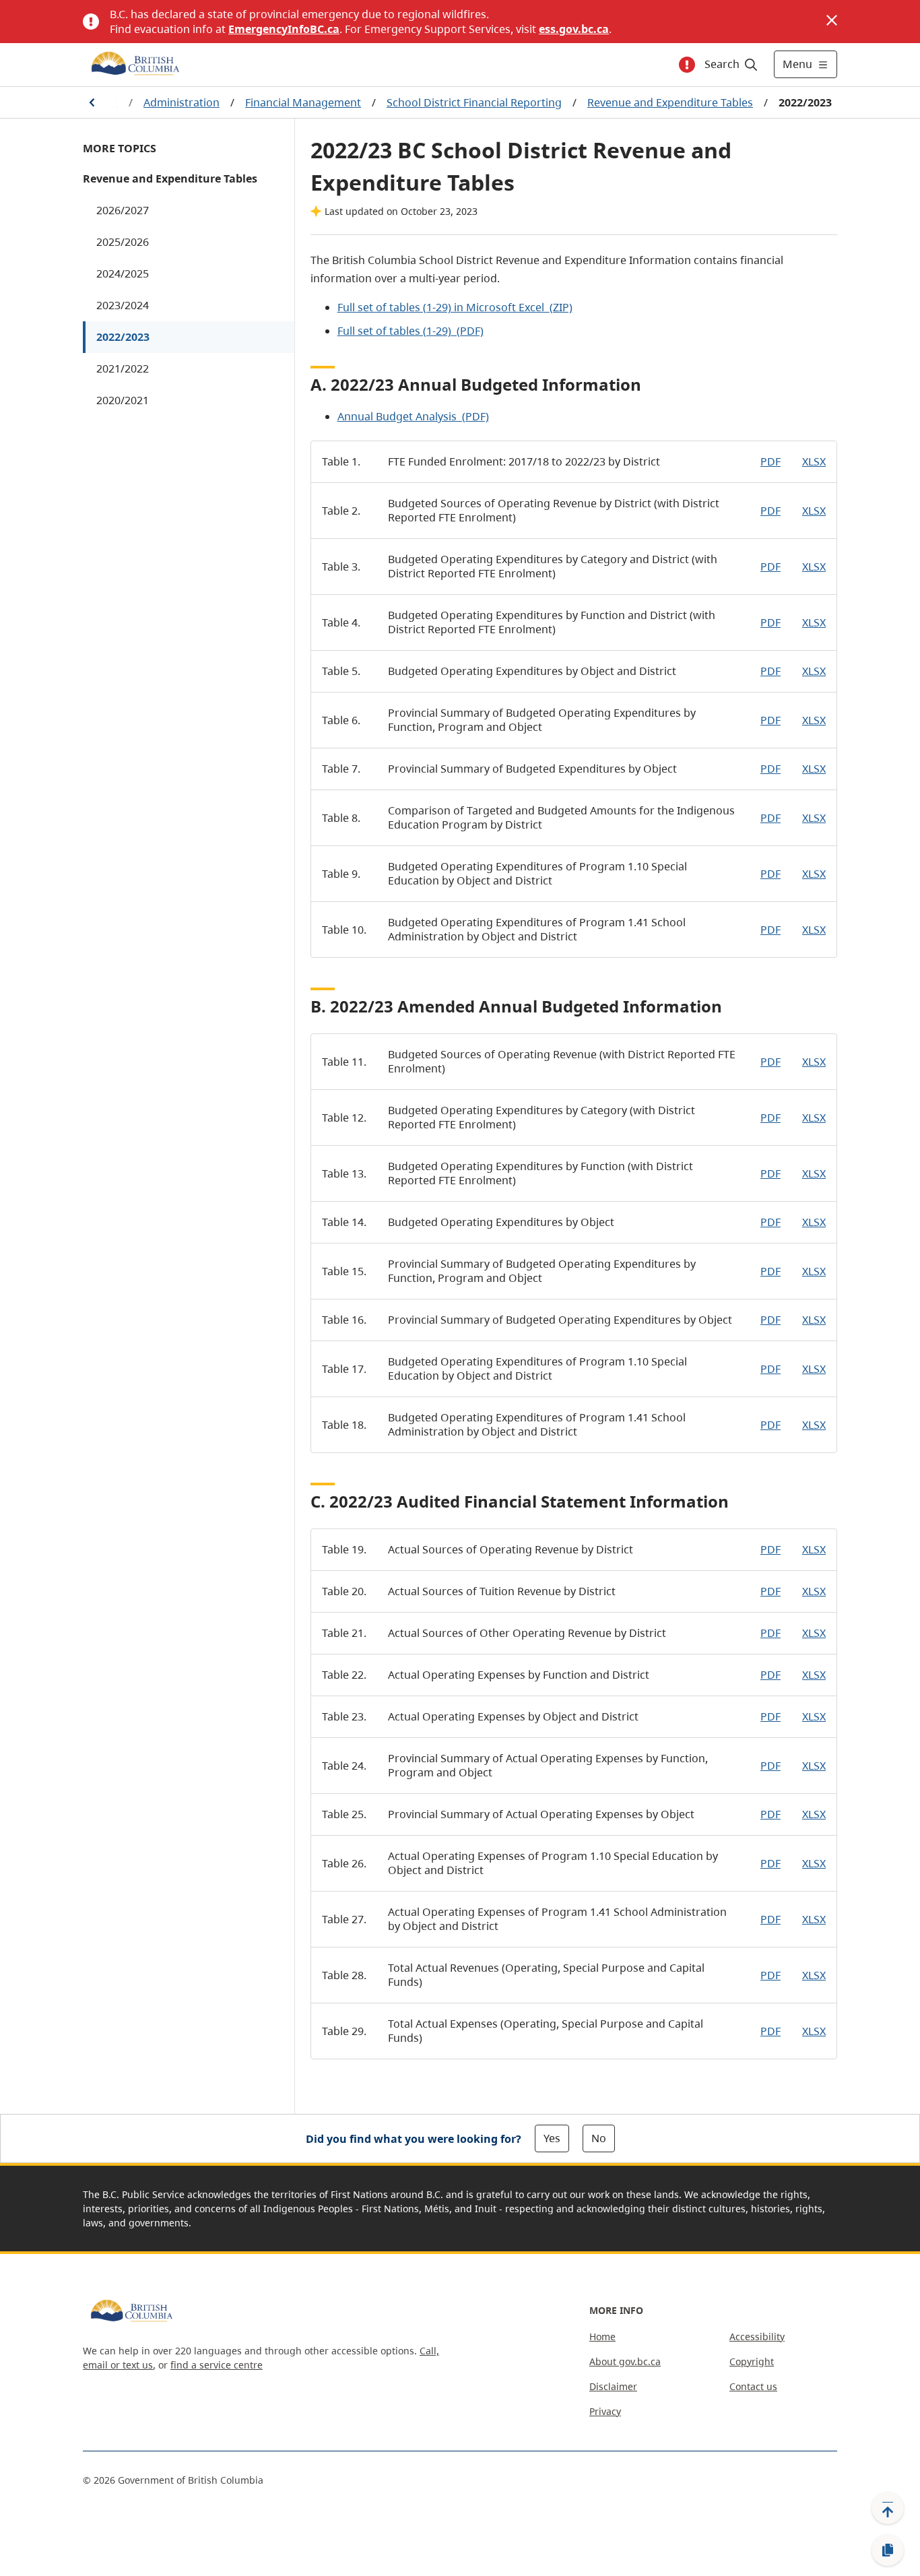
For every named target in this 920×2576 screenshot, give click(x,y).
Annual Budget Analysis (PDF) (413, 416)
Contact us (753, 2386)
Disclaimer (613, 2386)
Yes (552, 2138)
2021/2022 (123, 368)
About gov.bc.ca (625, 2361)
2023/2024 (123, 305)
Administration (182, 102)
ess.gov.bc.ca (574, 29)
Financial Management (303, 102)
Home (602, 2337)
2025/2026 (123, 242)
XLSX (814, 461)
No (599, 2138)
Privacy (605, 2411)
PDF (770, 461)
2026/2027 (123, 210)
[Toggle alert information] (687, 65)
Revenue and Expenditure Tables (670, 102)
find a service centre (217, 2365)
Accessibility (757, 2337)
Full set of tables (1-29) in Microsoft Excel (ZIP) (455, 307)
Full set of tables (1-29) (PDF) (410, 331)
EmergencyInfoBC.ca (284, 29)
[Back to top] (888, 2508)
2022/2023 (123, 337)
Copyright (752, 2361)
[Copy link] (888, 2550)
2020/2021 (123, 400)
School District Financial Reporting (474, 102)
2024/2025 (123, 273)
